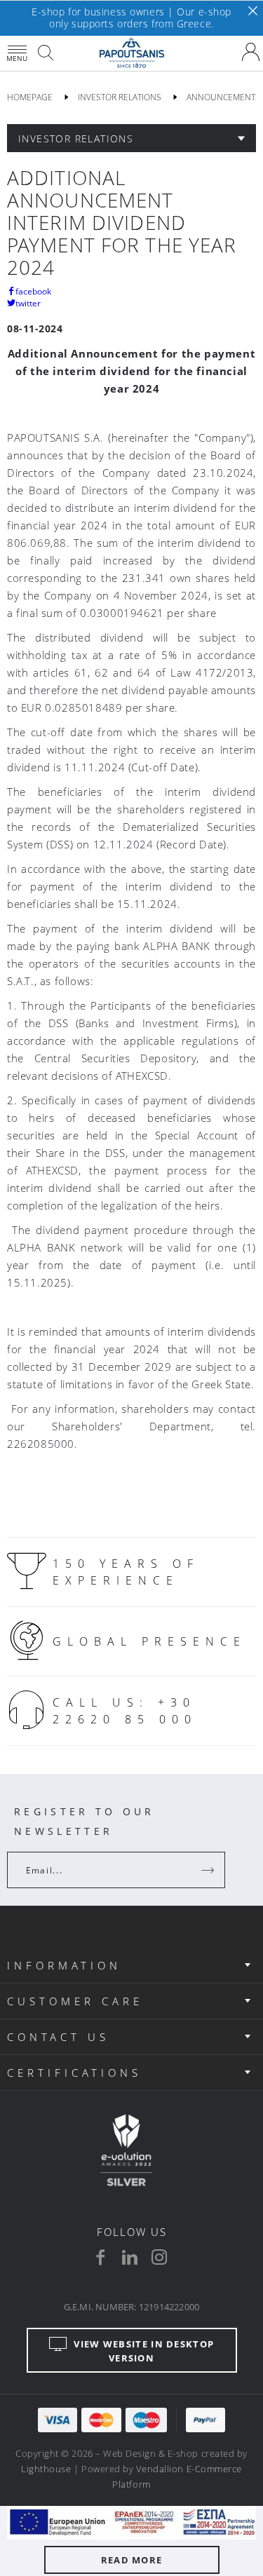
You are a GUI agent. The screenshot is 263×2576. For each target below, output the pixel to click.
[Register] (209, 1870)
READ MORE (132, 2560)
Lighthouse (46, 2469)
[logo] (131, 53)
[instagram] (159, 2257)
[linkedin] (130, 2257)
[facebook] (100, 2257)
